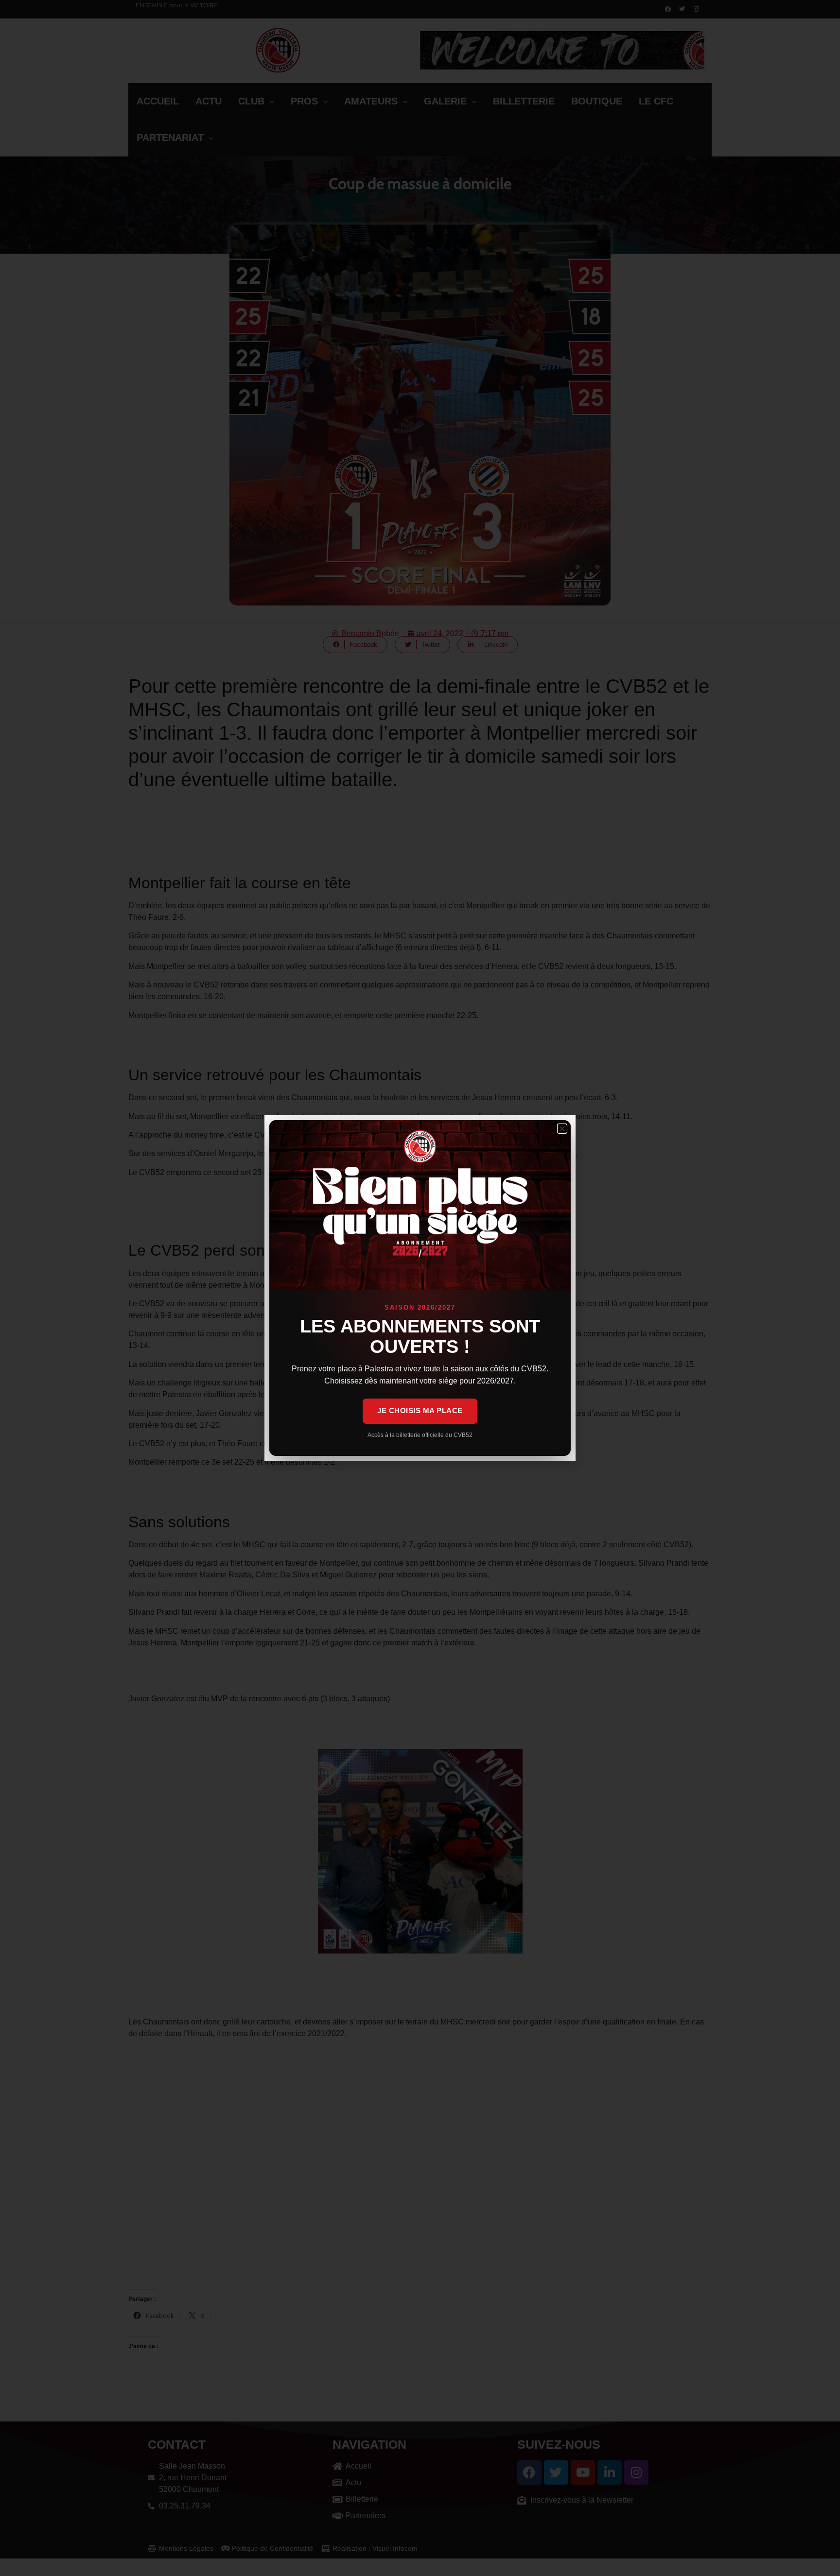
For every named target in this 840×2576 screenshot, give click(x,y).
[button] (562, 1129)
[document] (420, 1288)
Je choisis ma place (420, 1410)
